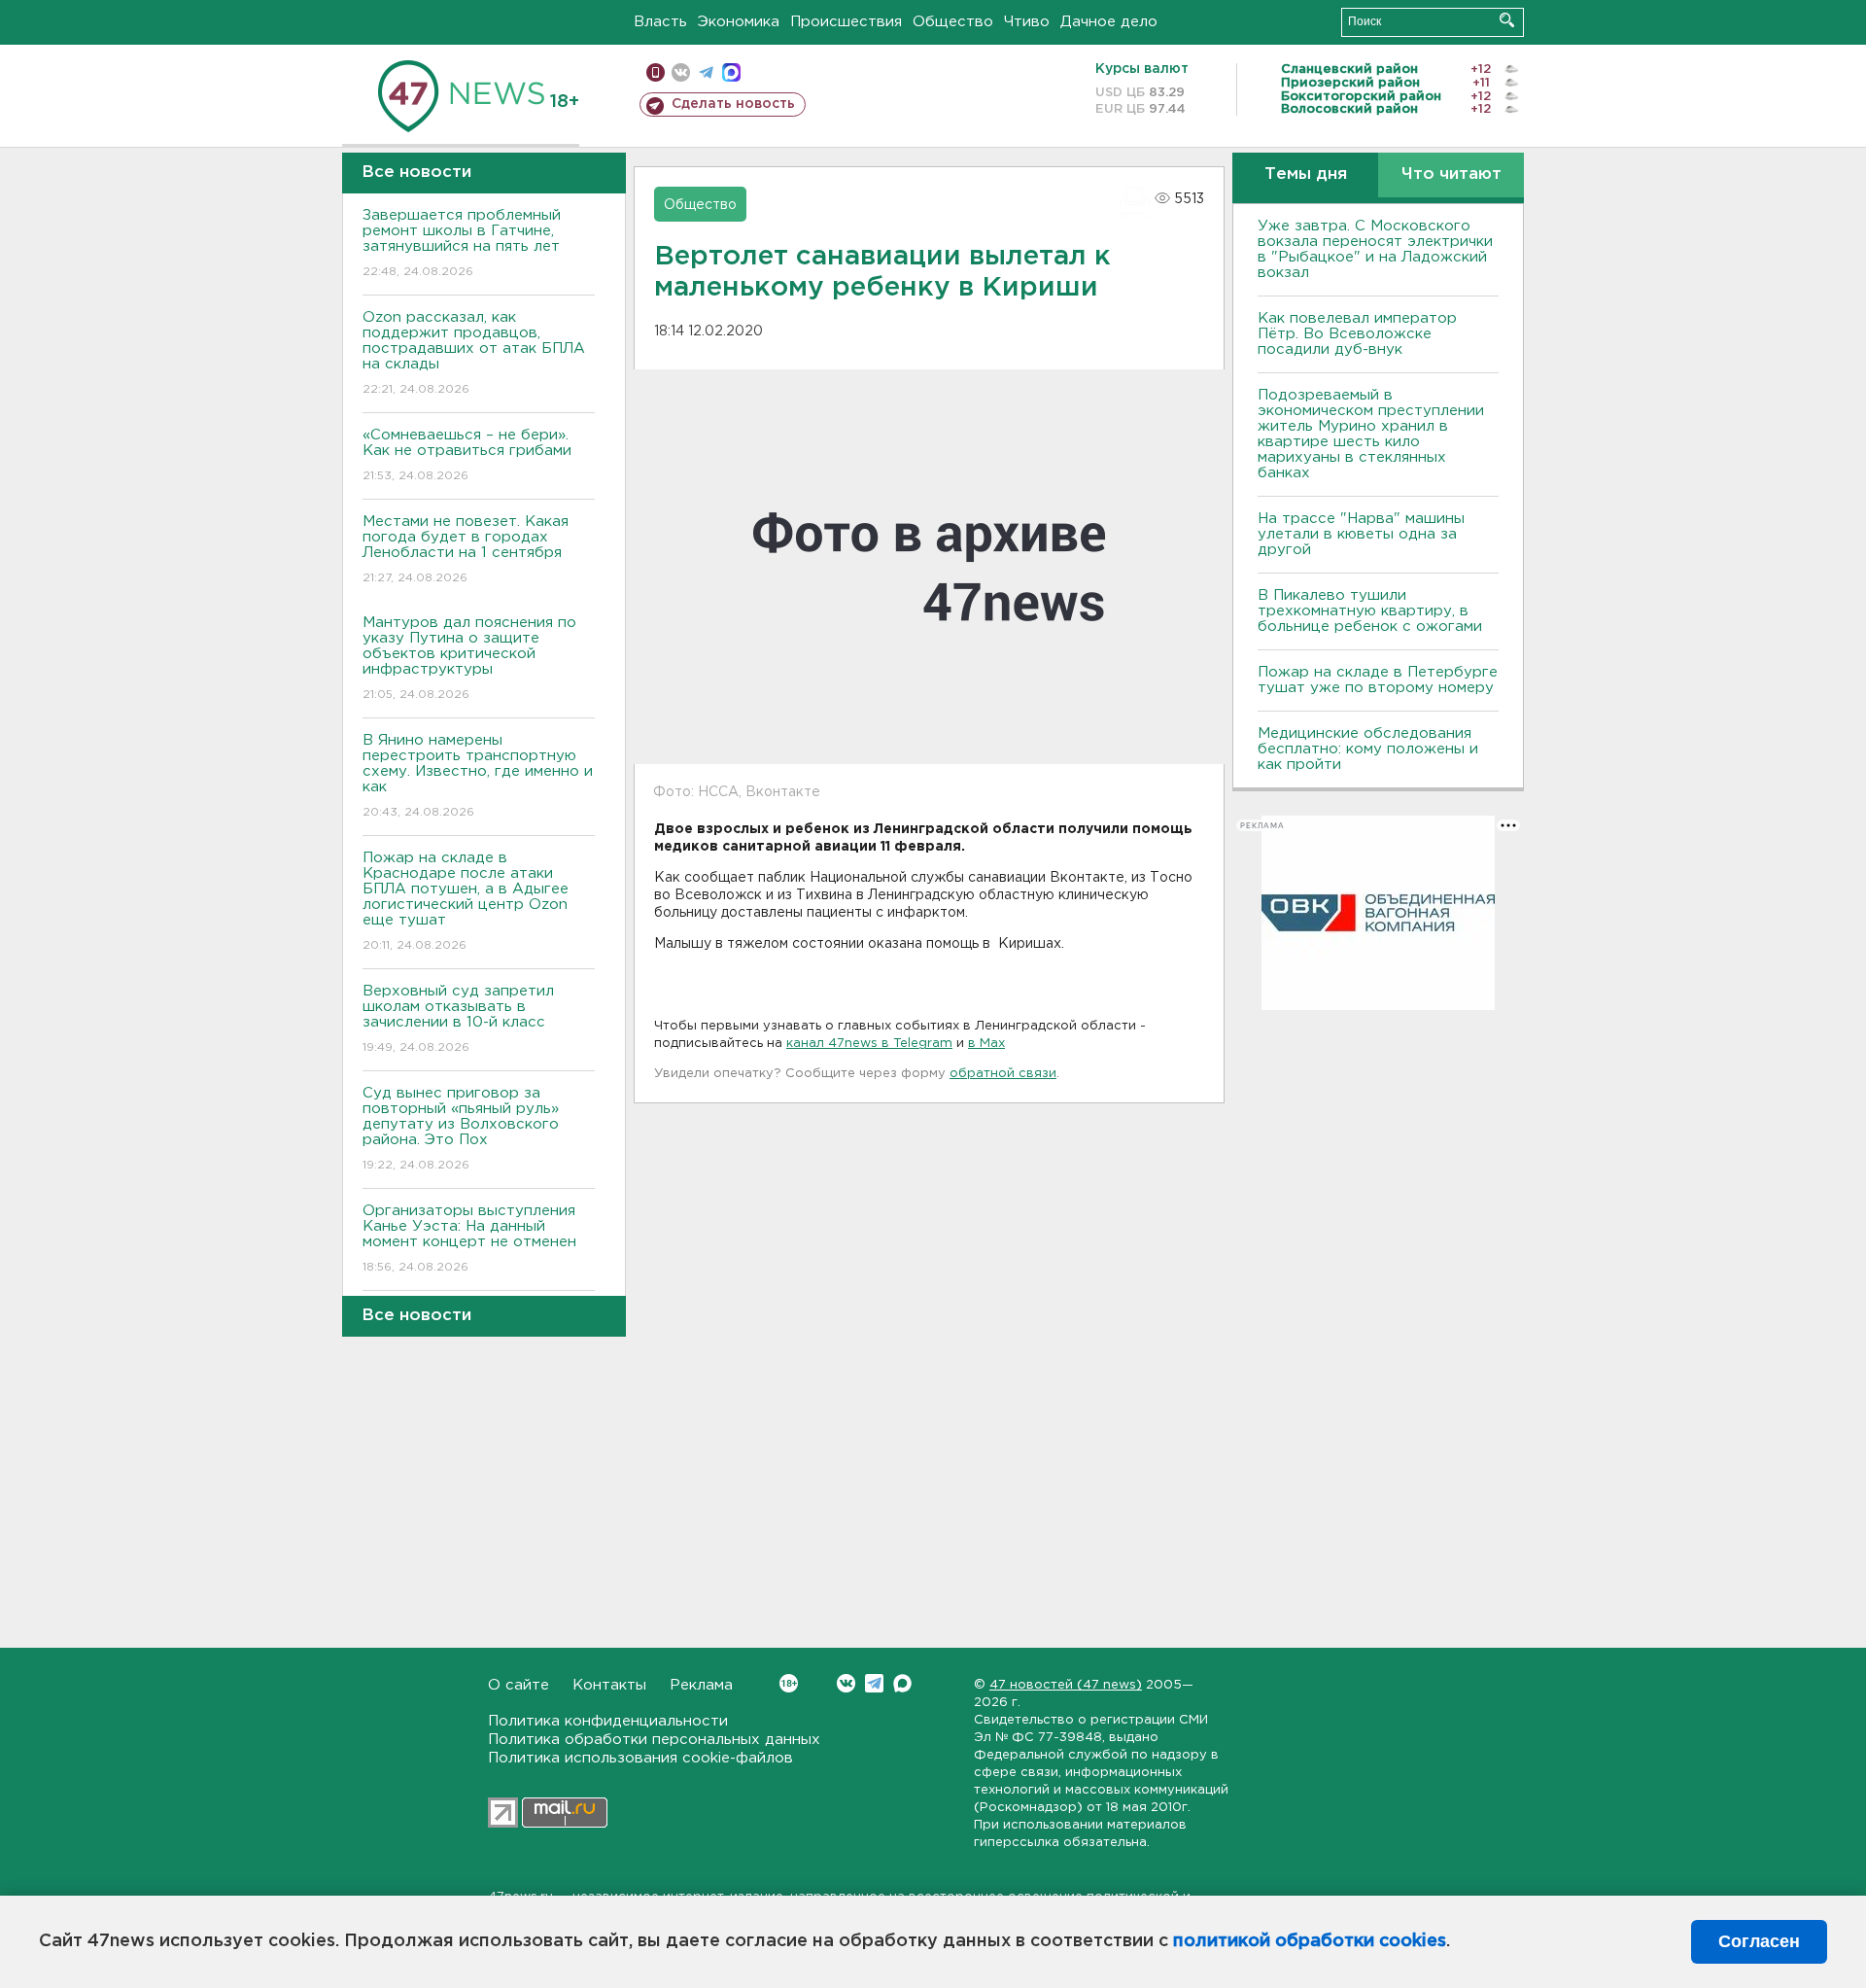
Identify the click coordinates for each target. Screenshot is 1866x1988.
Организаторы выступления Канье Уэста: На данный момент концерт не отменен (469, 1238)
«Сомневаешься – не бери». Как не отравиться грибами (467, 455)
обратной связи (1003, 1074)
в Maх (986, 1044)
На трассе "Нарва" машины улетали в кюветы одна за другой (1361, 534)
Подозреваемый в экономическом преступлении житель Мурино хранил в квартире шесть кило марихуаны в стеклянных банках (1371, 434)
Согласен (1759, 1941)
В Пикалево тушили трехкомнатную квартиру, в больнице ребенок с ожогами (1370, 611)
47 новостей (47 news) (1066, 1685)
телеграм (706, 72)
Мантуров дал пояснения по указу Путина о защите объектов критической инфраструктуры (469, 658)
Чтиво (1027, 22)
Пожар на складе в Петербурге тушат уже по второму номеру (1378, 680)
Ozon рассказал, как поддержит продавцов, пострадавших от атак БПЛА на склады (474, 353)
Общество (953, 22)
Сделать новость (733, 104)
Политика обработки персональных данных (654, 1740)
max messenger (731, 72)
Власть (660, 22)
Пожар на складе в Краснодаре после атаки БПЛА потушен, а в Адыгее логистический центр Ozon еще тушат (466, 901)
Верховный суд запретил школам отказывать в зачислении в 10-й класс (458, 1019)
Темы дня (1306, 174)
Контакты (609, 1685)
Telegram (874, 1683)
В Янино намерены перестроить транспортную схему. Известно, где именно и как (478, 776)
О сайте (518, 1685)
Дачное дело (1109, 22)
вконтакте (681, 72)
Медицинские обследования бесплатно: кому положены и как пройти (1368, 749)
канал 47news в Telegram (869, 1044)
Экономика (739, 22)
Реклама (701, 1685)
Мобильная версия (656, 72)
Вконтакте (846, 1683)
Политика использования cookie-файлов (640, 1758)
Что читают (1451, 174)
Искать (1507, 20)
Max (902, 1683)
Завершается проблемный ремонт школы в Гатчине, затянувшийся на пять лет (462, 243)
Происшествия (846, 22)
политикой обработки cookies (1310, 1941)
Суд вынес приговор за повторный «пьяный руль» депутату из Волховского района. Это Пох (461, 1129)
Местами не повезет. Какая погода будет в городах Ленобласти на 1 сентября (466, 549)
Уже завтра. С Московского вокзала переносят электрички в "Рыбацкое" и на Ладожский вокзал (1375, 249)
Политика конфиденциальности (608, 1721)
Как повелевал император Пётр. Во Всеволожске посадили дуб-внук (1357, 334)
